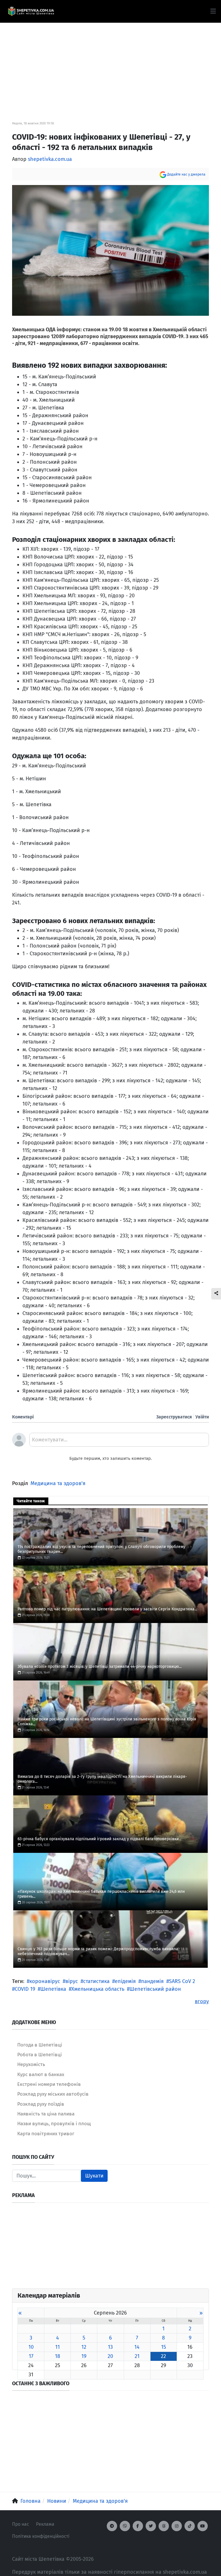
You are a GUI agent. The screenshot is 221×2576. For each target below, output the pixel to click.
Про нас (21, 2524)
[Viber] (125, 2526)
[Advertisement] (110, 63)
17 (31, 2356)
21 (137, 2356)
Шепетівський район (155, 1989)
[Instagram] (177, 2526)
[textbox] (119, 1442)
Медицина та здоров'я (58, 1483)
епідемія (125, 1981)
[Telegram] (112, 2526)
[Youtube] (203, 2526)
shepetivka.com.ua (50, 159)
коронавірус (45, 1981)
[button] (213, 11)
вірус (72, 1981)
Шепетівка (53, 1989)
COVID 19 (25, 1989)
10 (31, 2347)
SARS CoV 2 (182, 1981)
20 (110, 2356)
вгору (202, 2001)
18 (58, 2356)
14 (137, 2347)
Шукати (94, 2176)
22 (163, 2356)
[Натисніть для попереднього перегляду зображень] (110, 250)
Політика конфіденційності (41, 2536)
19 (84, 2356)
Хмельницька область (98, 1989)
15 (164, 2347)
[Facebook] (138, 2526)
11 (58, 2347)
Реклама (45, 2524)
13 (110, 2347)
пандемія (152, 1981)
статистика (96, 1981)
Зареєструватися (174, 1417)
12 (84, 2347)
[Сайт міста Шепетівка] (31, 11)
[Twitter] (151, 2526)
